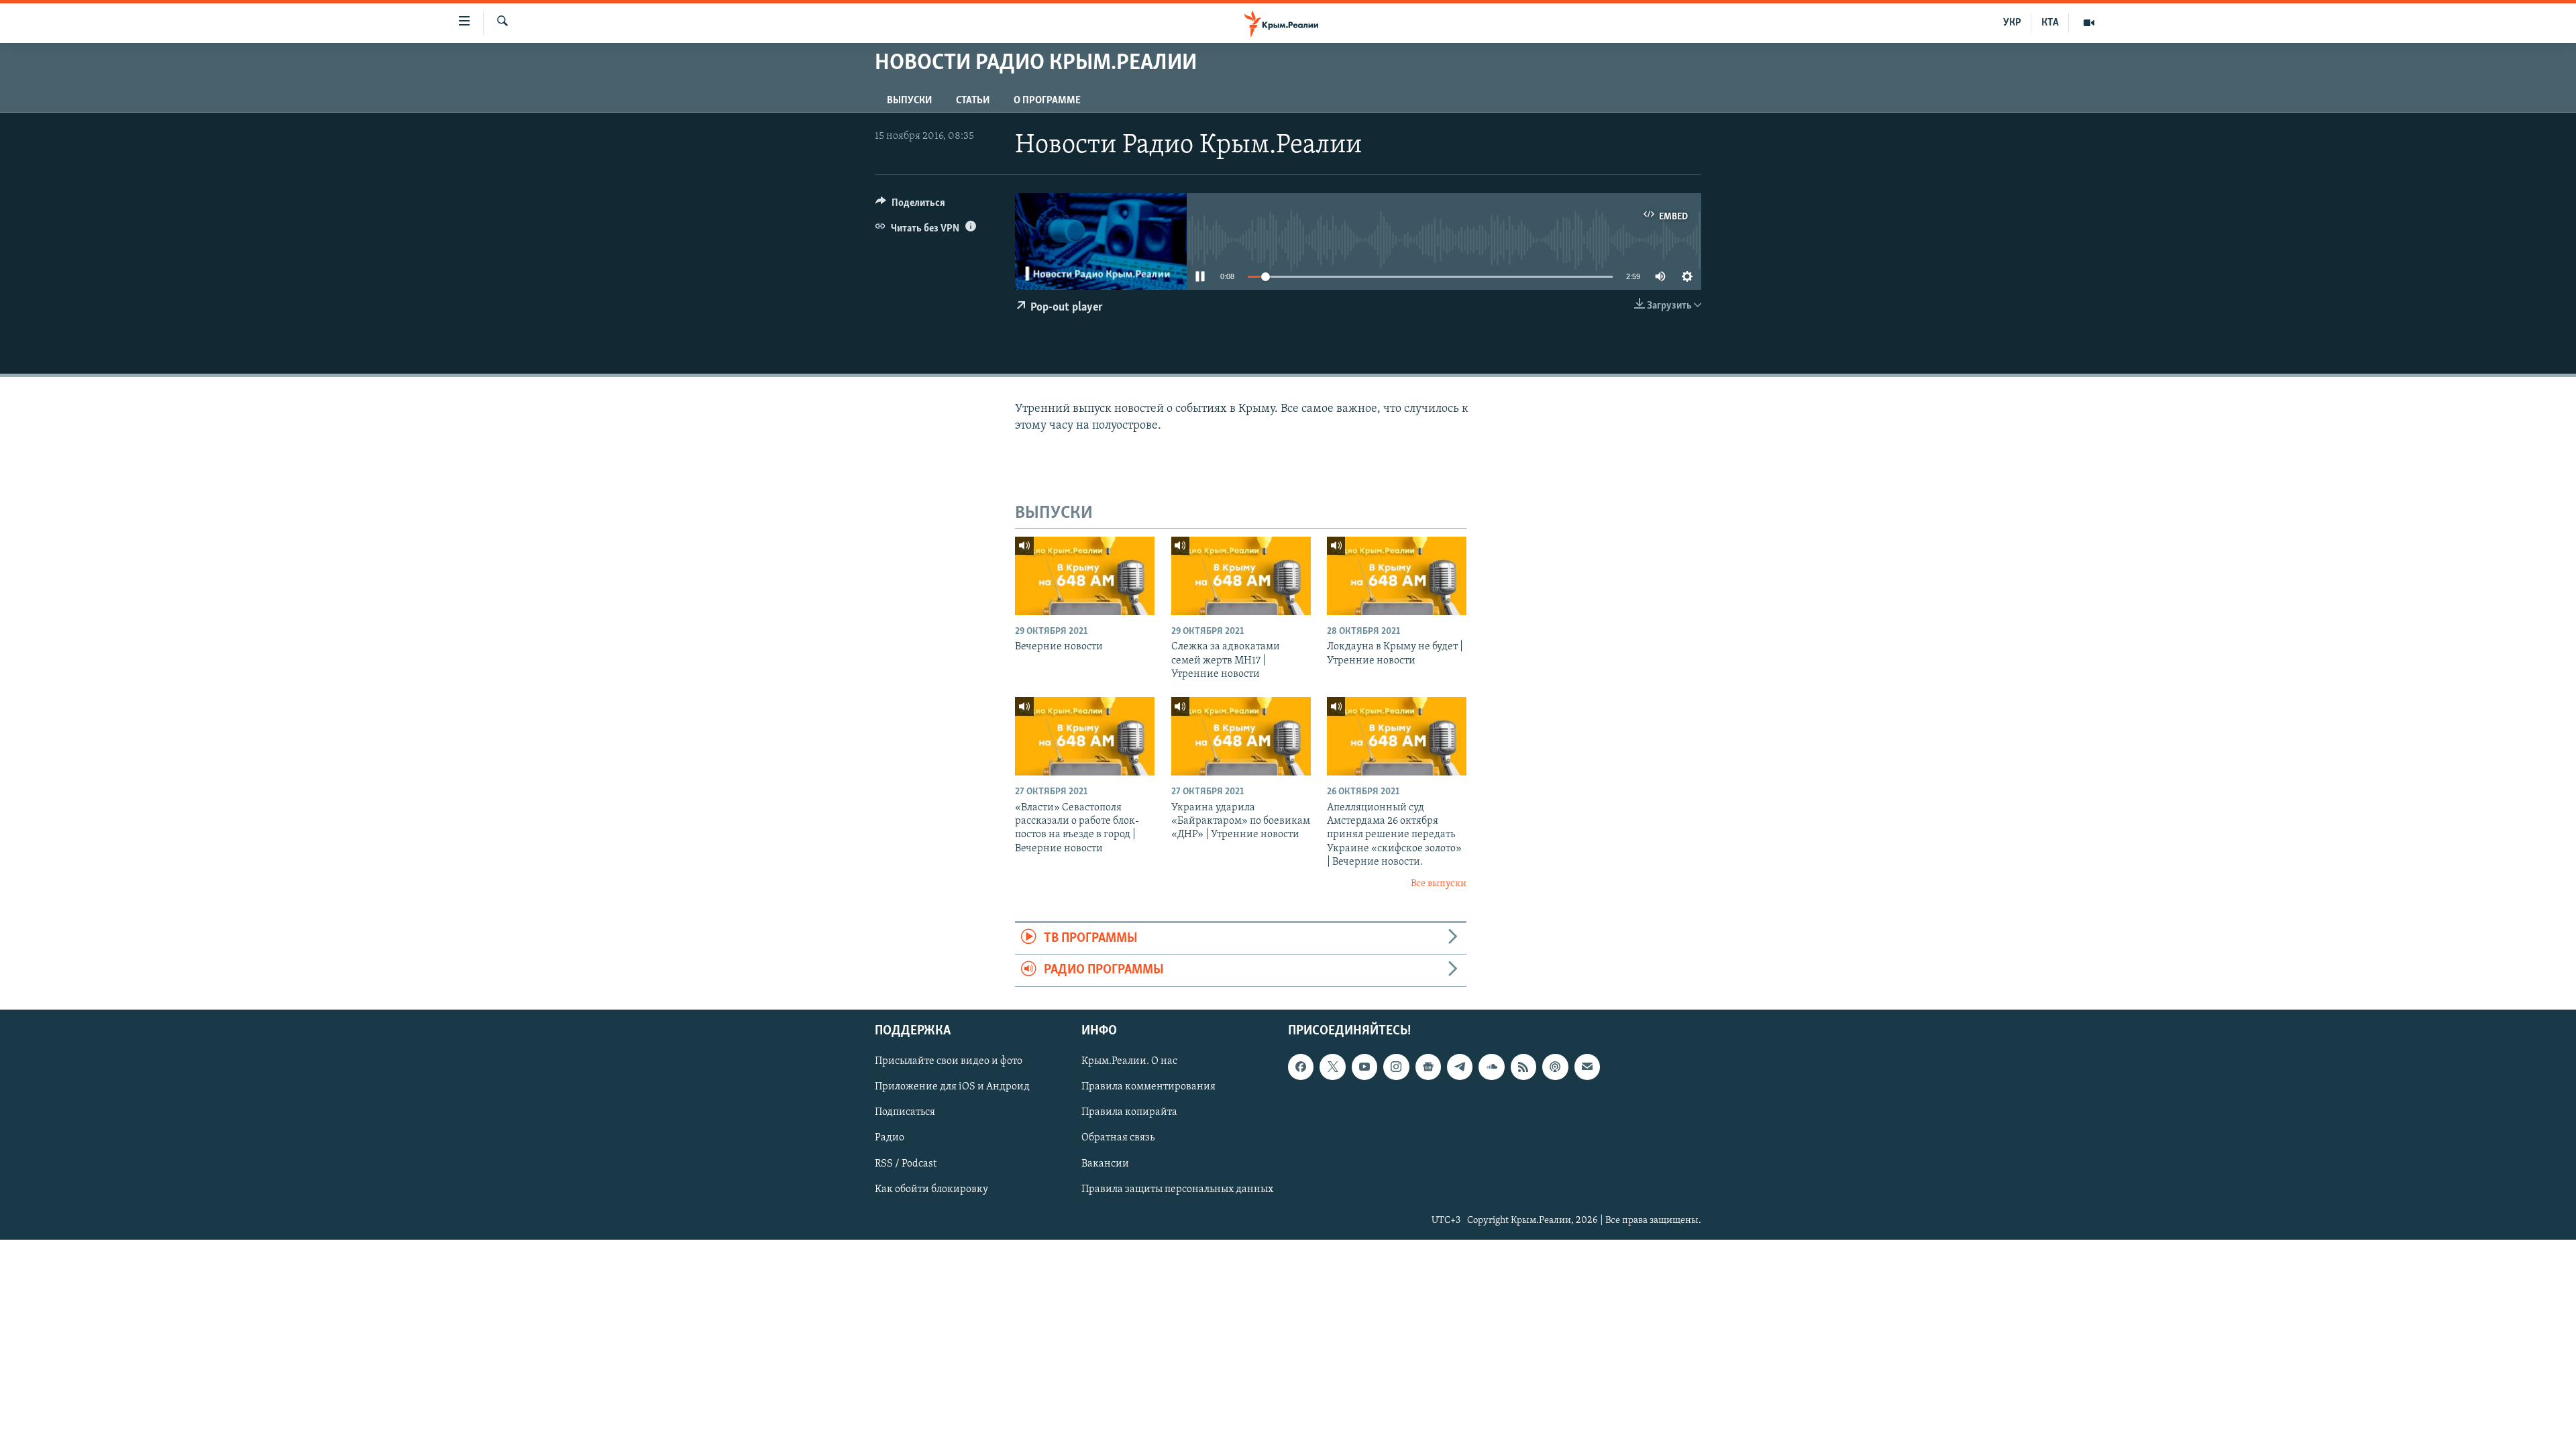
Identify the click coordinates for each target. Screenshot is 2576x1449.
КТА (2050, 23)
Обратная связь (1118, 1138)
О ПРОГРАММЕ (1047, 101)
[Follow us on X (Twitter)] (1332, 1067)
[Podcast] (1555, 1067)
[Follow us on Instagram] (1396, 1067)
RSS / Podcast (906, 1163)
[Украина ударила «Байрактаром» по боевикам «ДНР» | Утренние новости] (1241, 736)
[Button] (910, 206)
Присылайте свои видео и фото (949, 1061)
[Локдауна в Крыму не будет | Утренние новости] (1397, 576)
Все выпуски (1439, 884)
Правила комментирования (1148, 1087)
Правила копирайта (1129, 1112)
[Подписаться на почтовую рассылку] (1587, 1067)
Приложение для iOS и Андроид (952, 1087)
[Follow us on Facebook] (1301, 1067)
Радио (890, 1138)
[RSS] (1523, 1067)
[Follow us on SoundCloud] (1491, 1067)
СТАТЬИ (973, 101)
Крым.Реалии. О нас (1129, 1061)
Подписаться (905, 1112)
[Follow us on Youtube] (1364, 1067)
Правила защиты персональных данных (1177, 1189)
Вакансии (1105, 1163)
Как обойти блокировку (931, 1189)
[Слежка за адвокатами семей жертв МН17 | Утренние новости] (1241, 576)
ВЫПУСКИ (909, 101)
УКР (2012, 23)
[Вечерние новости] (1085, 576)
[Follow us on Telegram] (1460, 1067)
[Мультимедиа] (2089, 23)
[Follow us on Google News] (1428, 1067)
